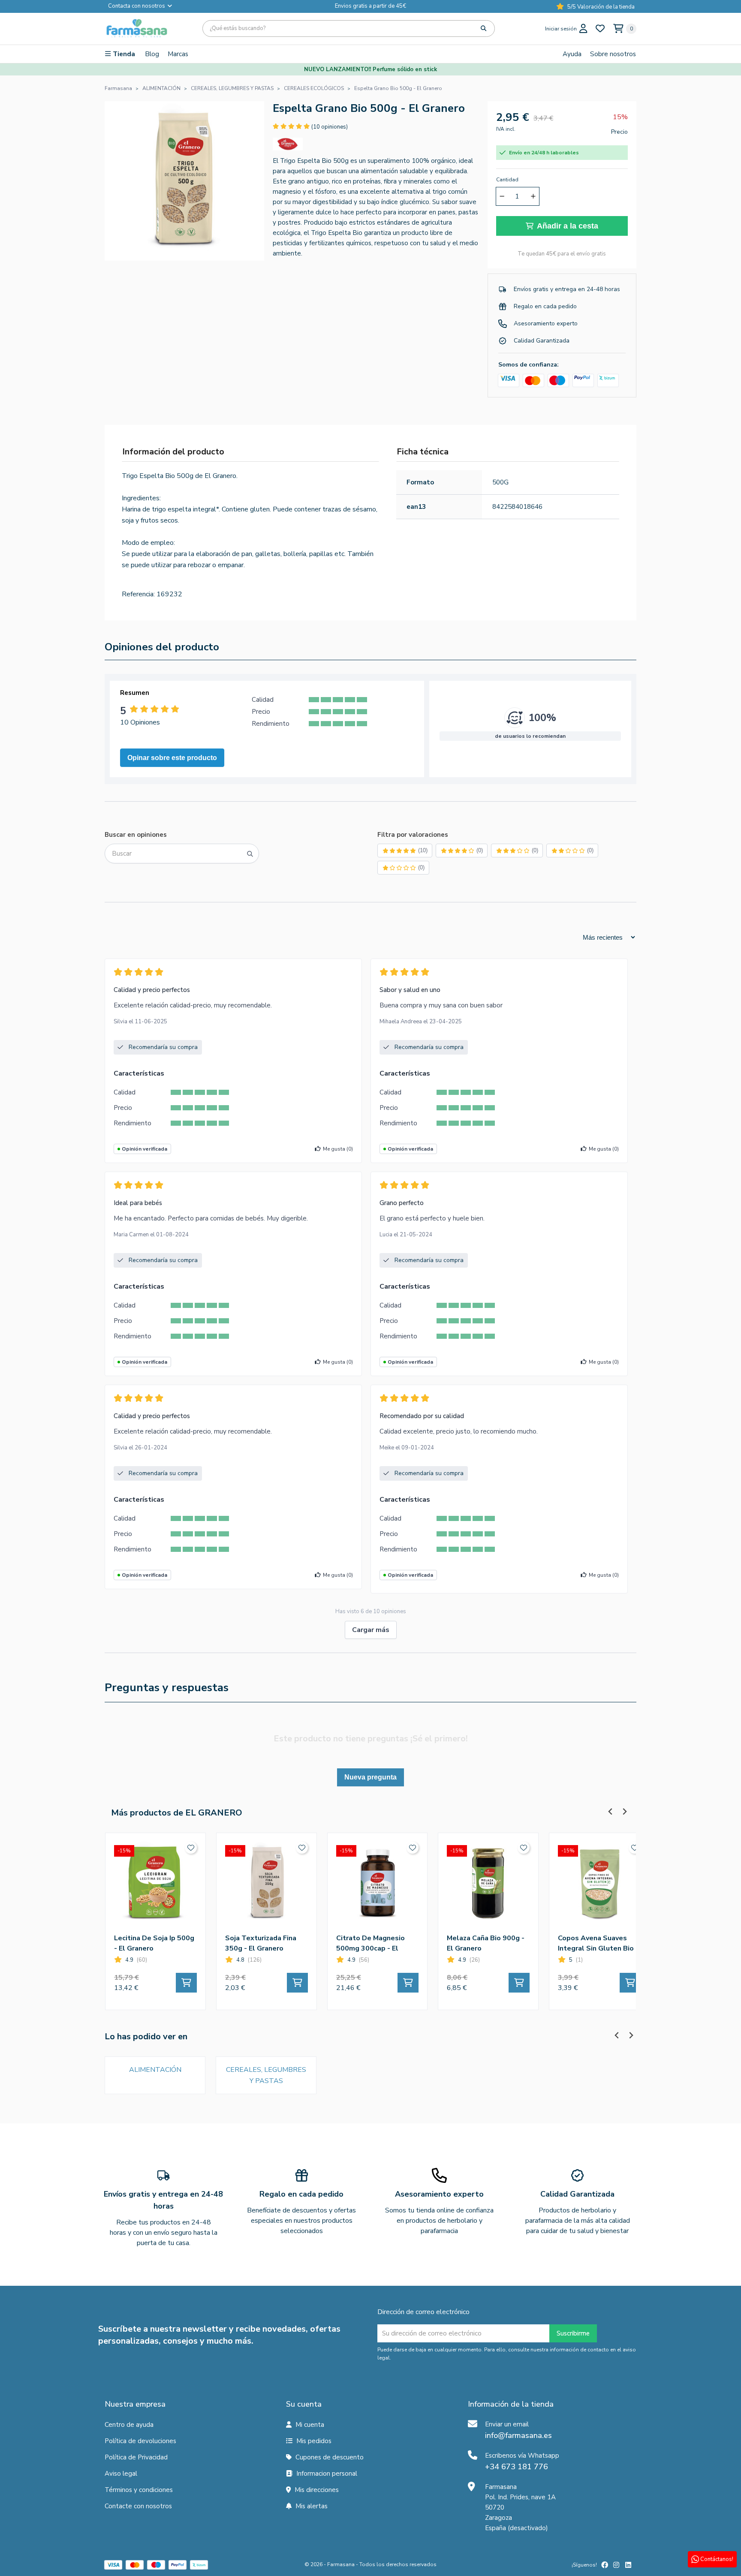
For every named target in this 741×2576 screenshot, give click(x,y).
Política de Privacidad (136, 2457)
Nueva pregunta (370, 1777)
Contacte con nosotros (138, 2506)
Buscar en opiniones (136, 835)
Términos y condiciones (139, 2490)
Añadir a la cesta (568, 226)
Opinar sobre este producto (172, 758)
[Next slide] (624, 1811)
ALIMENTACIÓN (155, 2070)
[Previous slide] (610, 1811)
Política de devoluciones (140, 2441)
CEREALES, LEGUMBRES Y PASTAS (266, 2075)
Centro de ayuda (129, 2425)
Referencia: (138, 594)
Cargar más (371, 1630)
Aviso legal (121, 2474)
